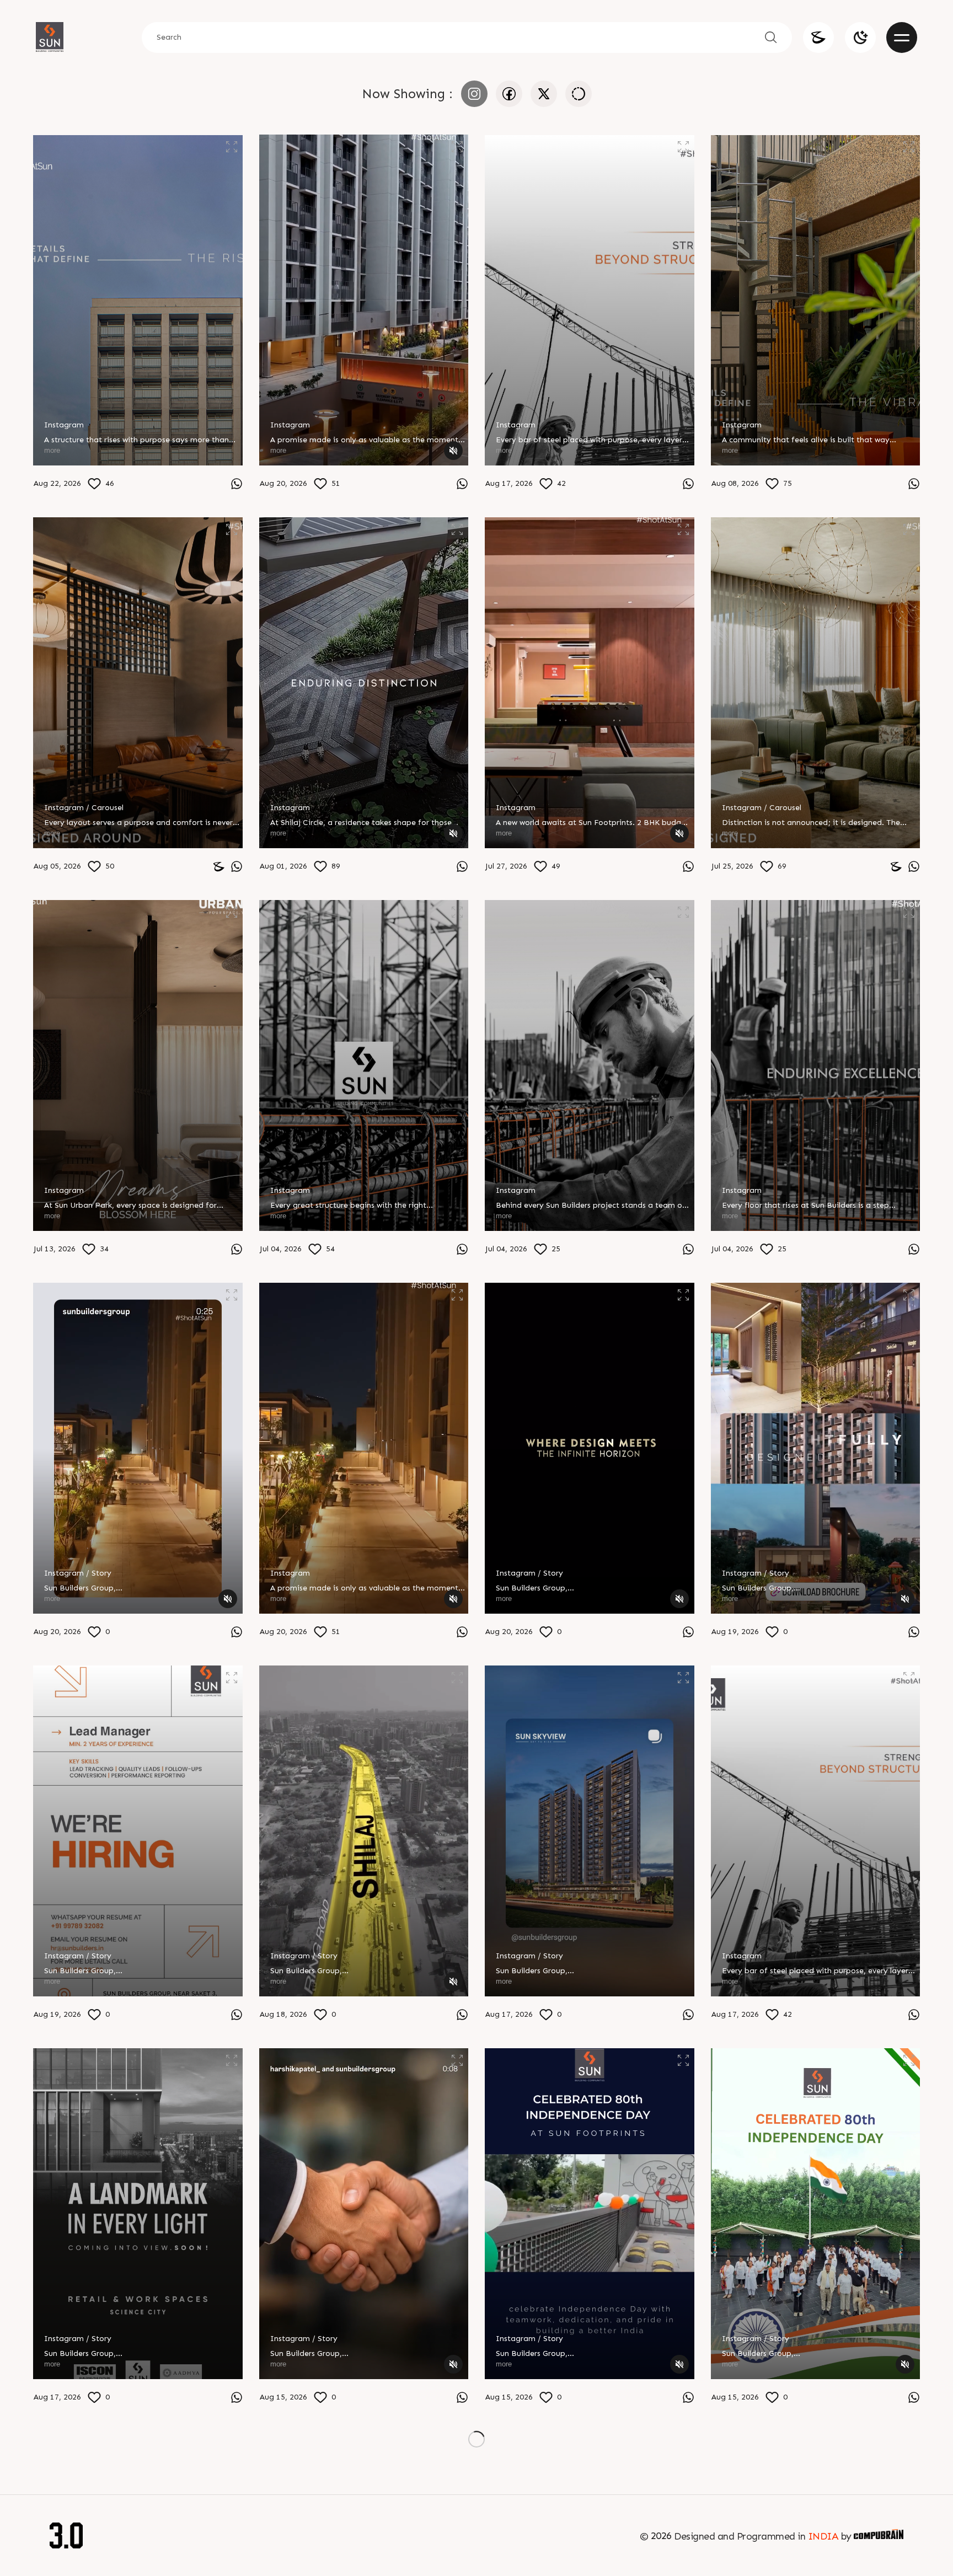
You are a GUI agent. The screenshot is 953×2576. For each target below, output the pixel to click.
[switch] (860, 38)
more (52, 450)
